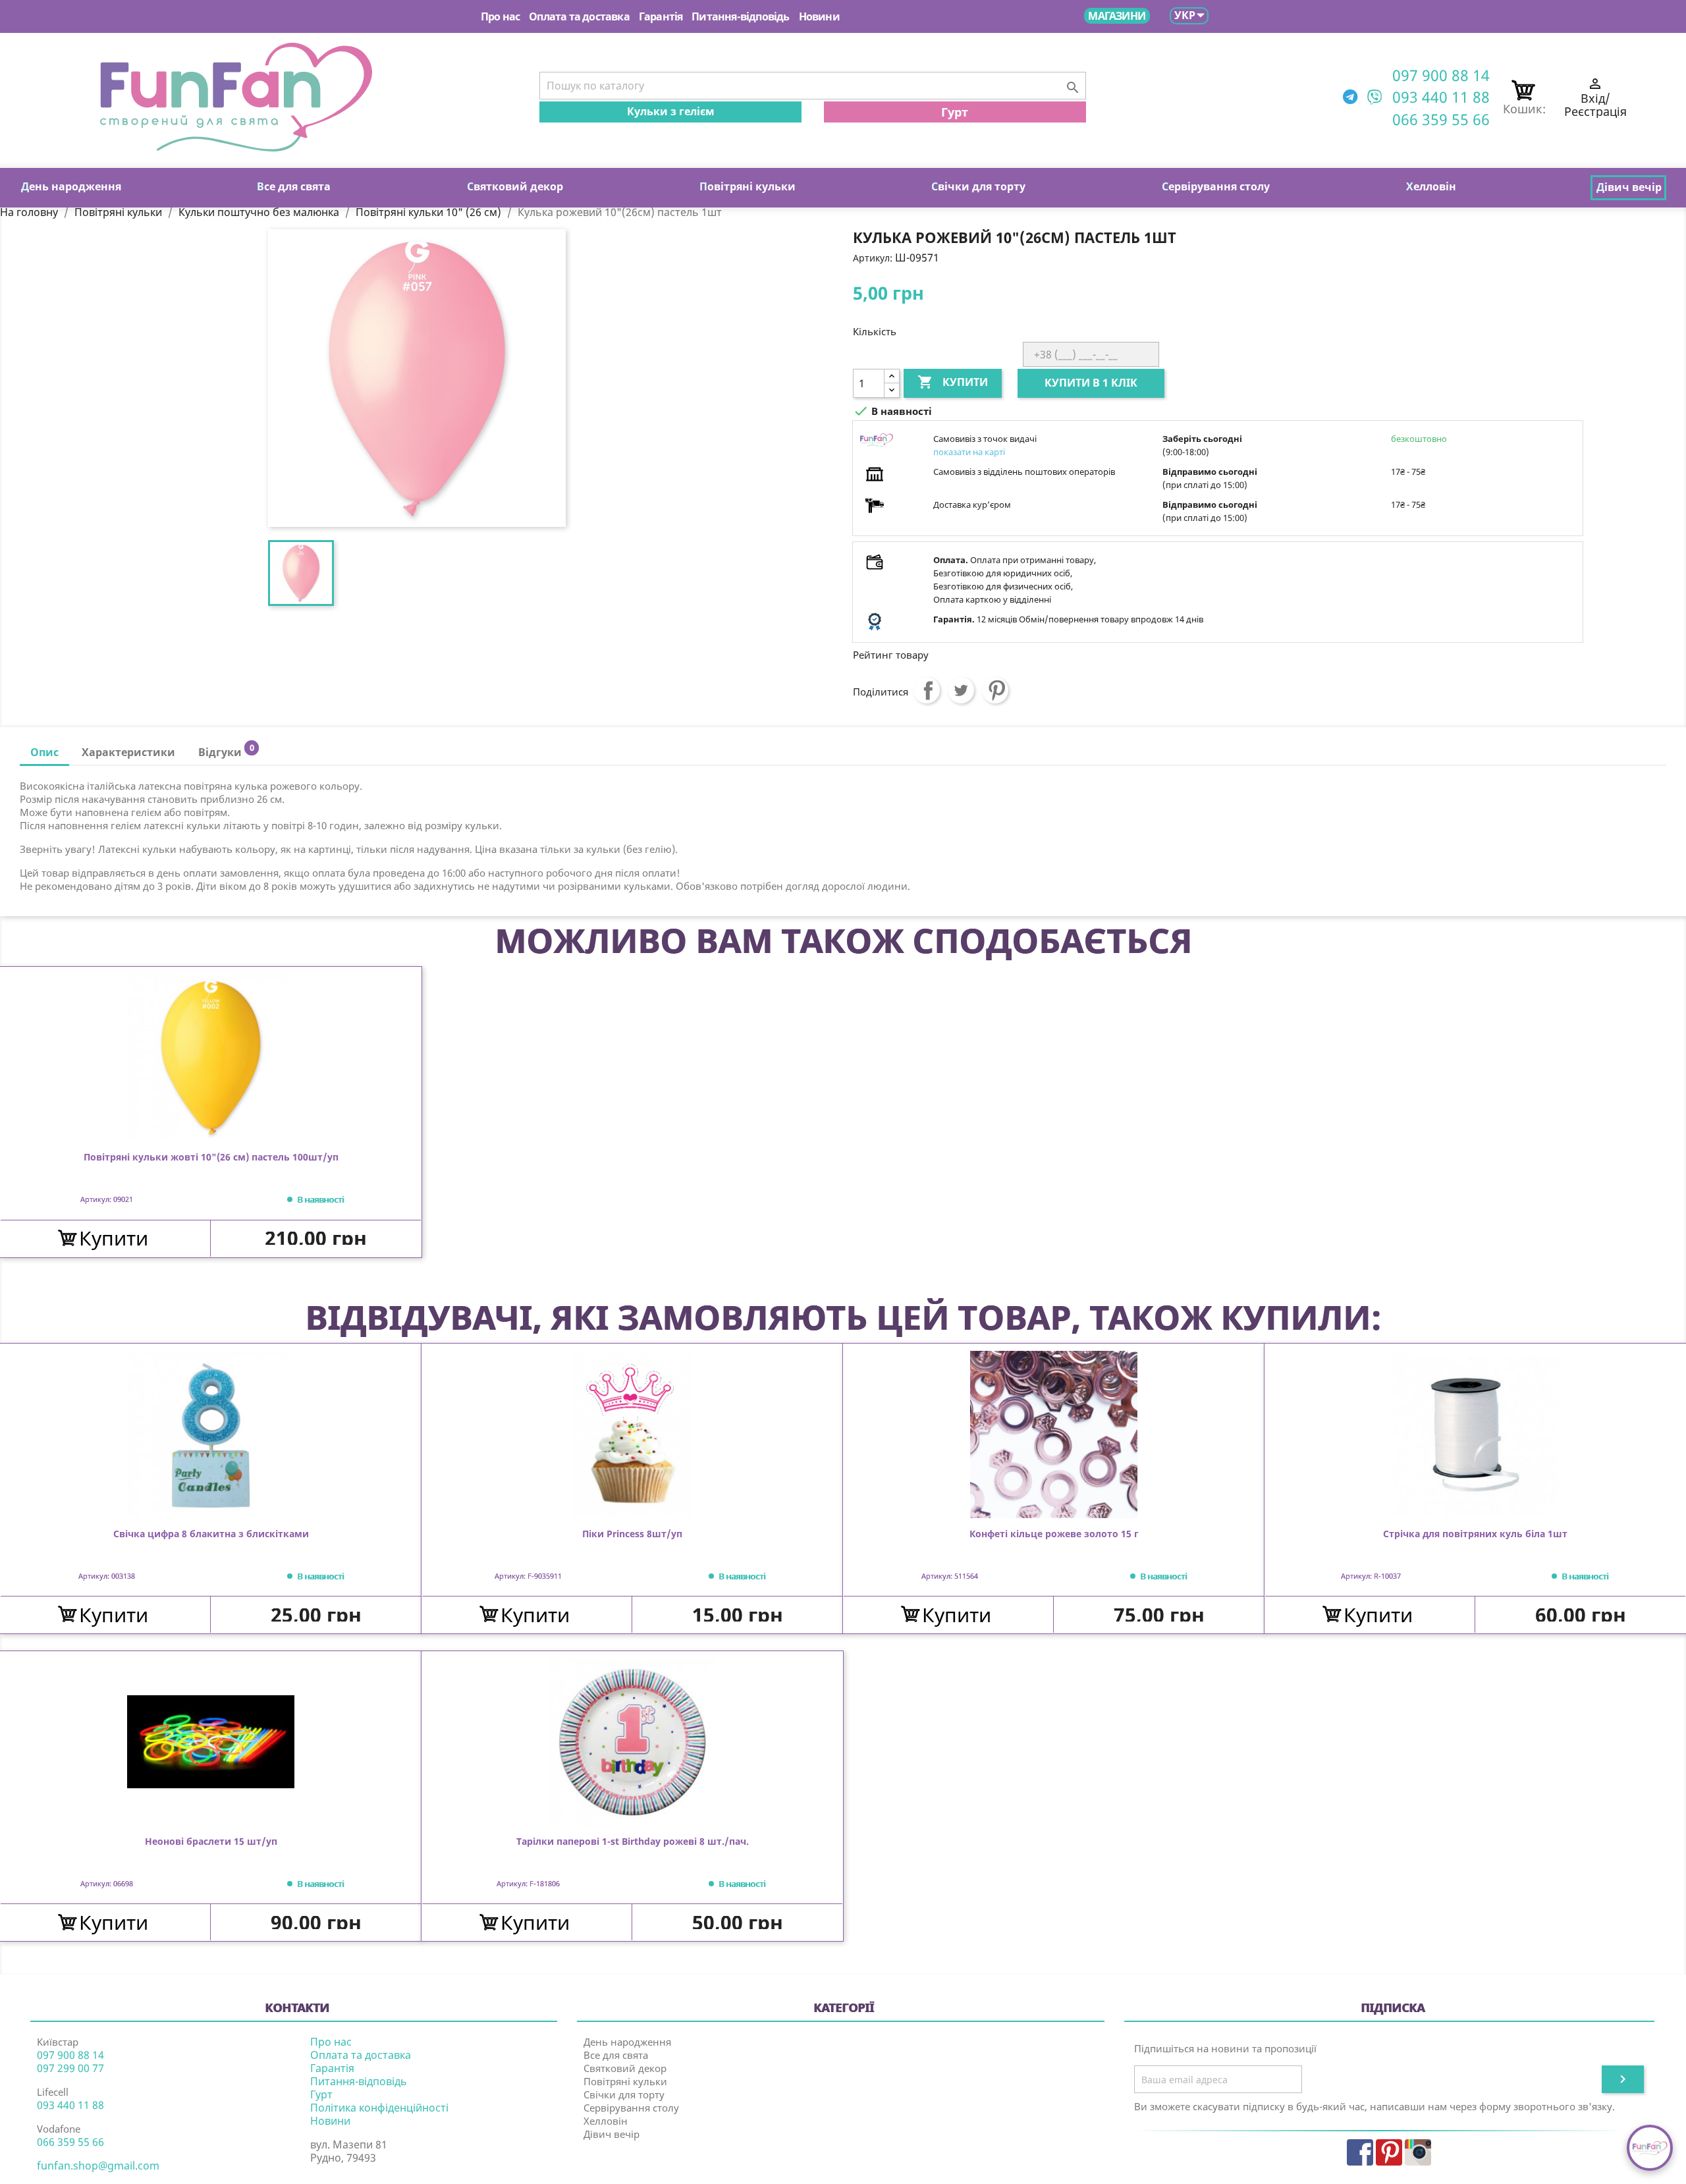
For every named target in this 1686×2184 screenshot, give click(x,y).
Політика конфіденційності (379, 2108)
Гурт (955, 112)
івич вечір (1629, 187)
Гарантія (661, 16)
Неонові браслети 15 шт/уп (211, 1842)
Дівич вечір (612, 2134)
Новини (819, 16)
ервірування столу (1216, 186)
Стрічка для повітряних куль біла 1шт (1475, 1534)
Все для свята (616, 2055)
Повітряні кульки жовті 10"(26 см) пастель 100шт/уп (211, 1158)
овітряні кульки (748, 186)
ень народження (71, 186)
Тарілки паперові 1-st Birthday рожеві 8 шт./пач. (633, 1842)
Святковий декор (625, 2068)
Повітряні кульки (625, 2081)
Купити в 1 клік (1091, 383)
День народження (627, 2042)
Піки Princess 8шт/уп (632, 1534)
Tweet (961, 690)
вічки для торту (978, 186)
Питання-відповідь (740, 16)
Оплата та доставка (579, 16)
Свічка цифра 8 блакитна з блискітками (211, 1534)
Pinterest (995, 690)
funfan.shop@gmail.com (98, 2166)
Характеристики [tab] (128, 752)
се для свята (294, 186)
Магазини (1117, 16)
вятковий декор (515, 186)
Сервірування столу (631, 2108)
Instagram (1418, 2152)
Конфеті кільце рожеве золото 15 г (1054, 1534)
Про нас (500, 16)
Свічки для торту (624, 2094)
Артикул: (873, 258)
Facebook (1360, 2152)
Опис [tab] (44, 752)
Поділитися (927, 690)
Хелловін (606, 2121)
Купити (953, 382)
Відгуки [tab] (226, 751)
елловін (1431, 186)
